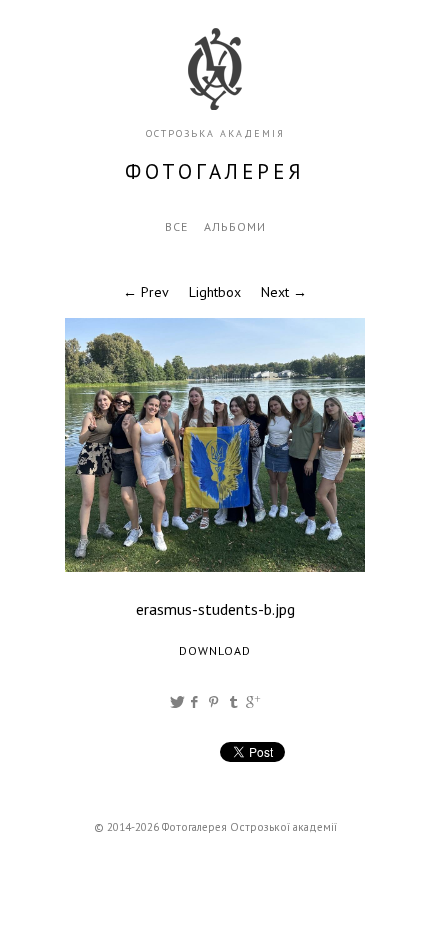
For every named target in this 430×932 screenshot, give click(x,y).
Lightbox (215, 292)
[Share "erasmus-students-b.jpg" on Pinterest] (215, 702)
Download (215, 650)
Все (176, 226)
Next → (284, 292)
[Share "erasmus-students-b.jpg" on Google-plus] (253, 702)
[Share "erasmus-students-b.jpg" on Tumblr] (234, 702)
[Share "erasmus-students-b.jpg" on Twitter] (177, 702)
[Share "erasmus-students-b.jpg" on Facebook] (195, 702)
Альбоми (235, 226)
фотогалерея (215, 171)
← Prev (146, 292)
